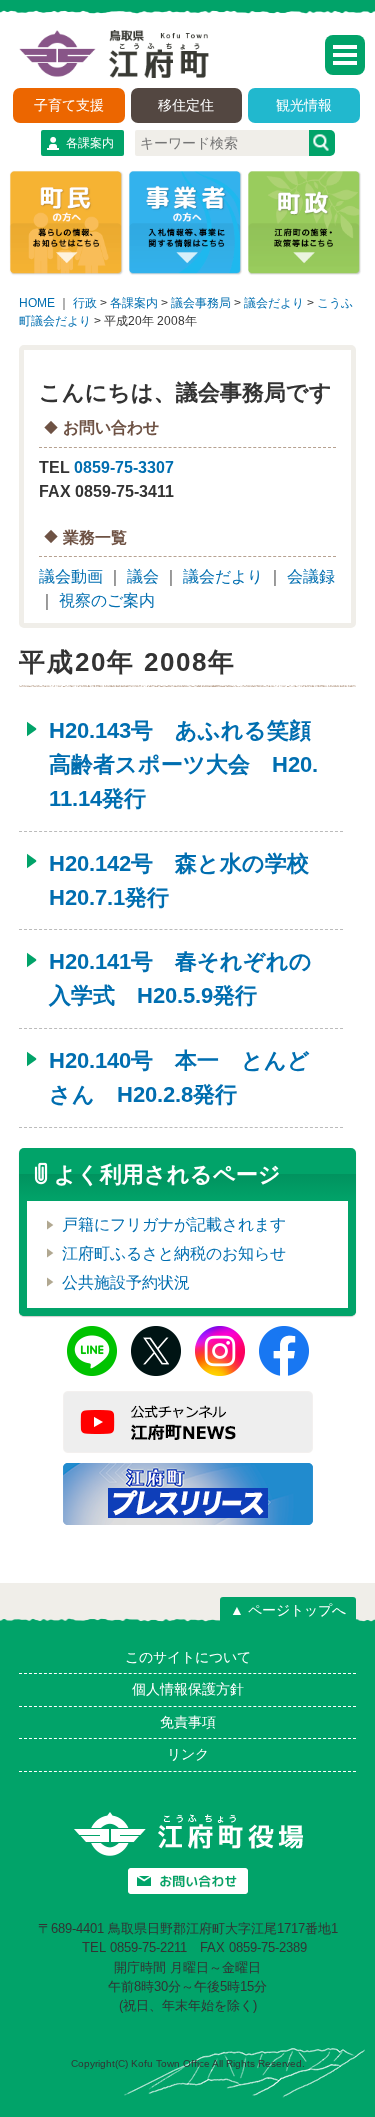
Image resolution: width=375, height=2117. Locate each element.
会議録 (311, 576)
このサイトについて (188, 1657)
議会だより (274, 303)
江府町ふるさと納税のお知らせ (174, 1253)
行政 (85, 303)
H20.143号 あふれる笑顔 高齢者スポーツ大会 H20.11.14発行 (191, 764)
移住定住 (186, 105)
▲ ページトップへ (288, 1610)
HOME (37, 303)
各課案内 (90, 143)
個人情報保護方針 (188, 1689)
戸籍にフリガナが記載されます (174, 1224)
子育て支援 (69, 105)
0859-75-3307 (124, 467)
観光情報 (304, 105)
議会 (143, 576)
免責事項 (188, 1722)
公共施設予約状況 (126, 1282)
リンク (188, 1754)
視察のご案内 (107, 600)
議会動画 (71, 576)
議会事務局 (201, 303)
